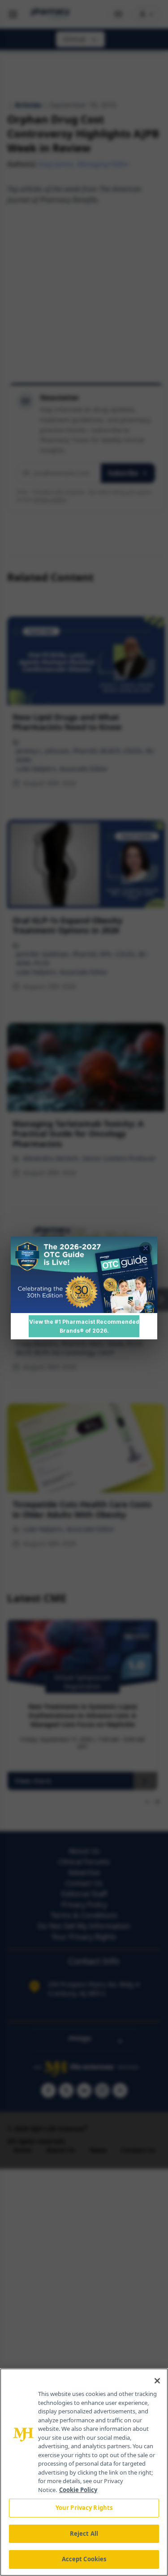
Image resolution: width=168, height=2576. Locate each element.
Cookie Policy (78, 2490)
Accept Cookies (84, 2559)
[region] (84, 2472)
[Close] (157, 2381)
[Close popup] (146, 1248)
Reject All (84, 2534)
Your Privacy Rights (84, 2508)
